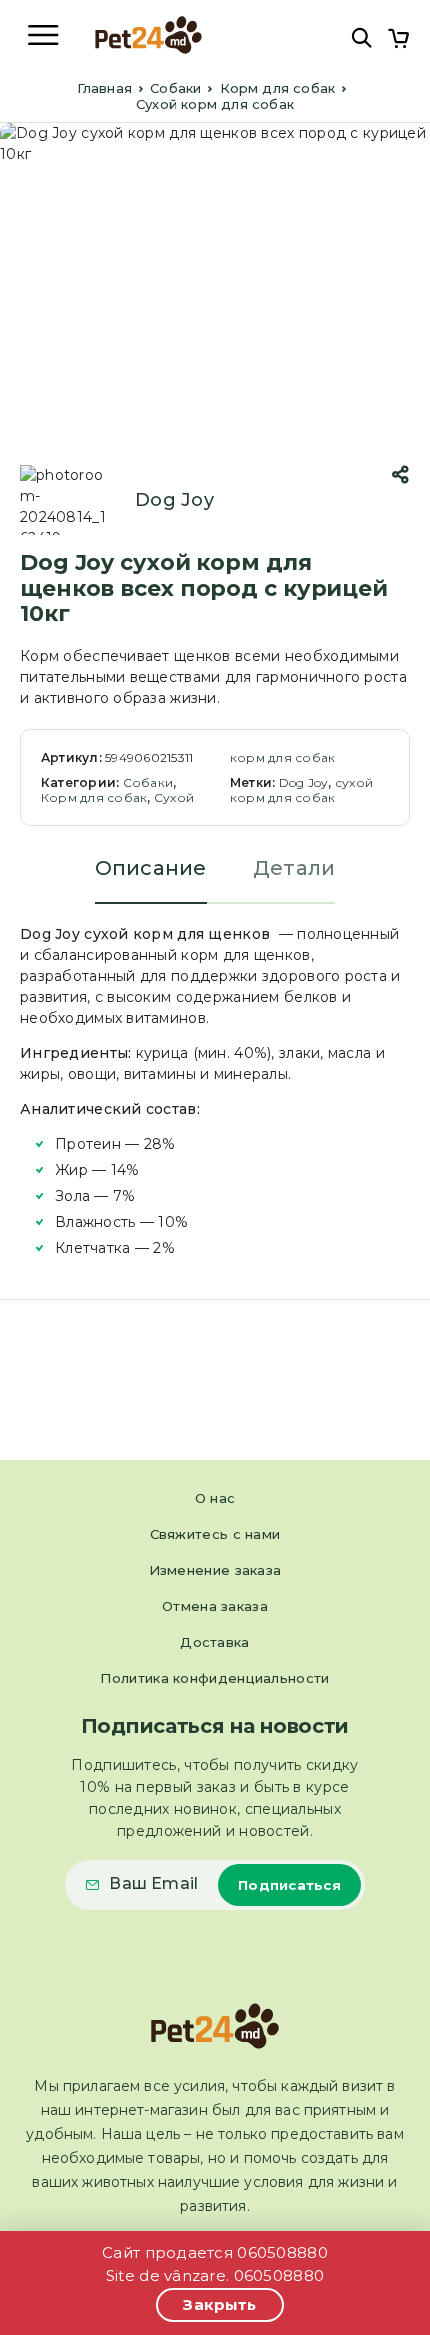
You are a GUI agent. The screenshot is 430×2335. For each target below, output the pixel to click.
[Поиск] (361, 37)
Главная (104, 88)
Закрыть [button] (219, 2304)
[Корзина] (398, 40)
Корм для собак (278, 88)
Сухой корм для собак (215, 104)
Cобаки (175, 88)
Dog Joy (174, 500)
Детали (294, 868)
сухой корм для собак (301, 790)
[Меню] (43, 35)
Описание (151, 868)
